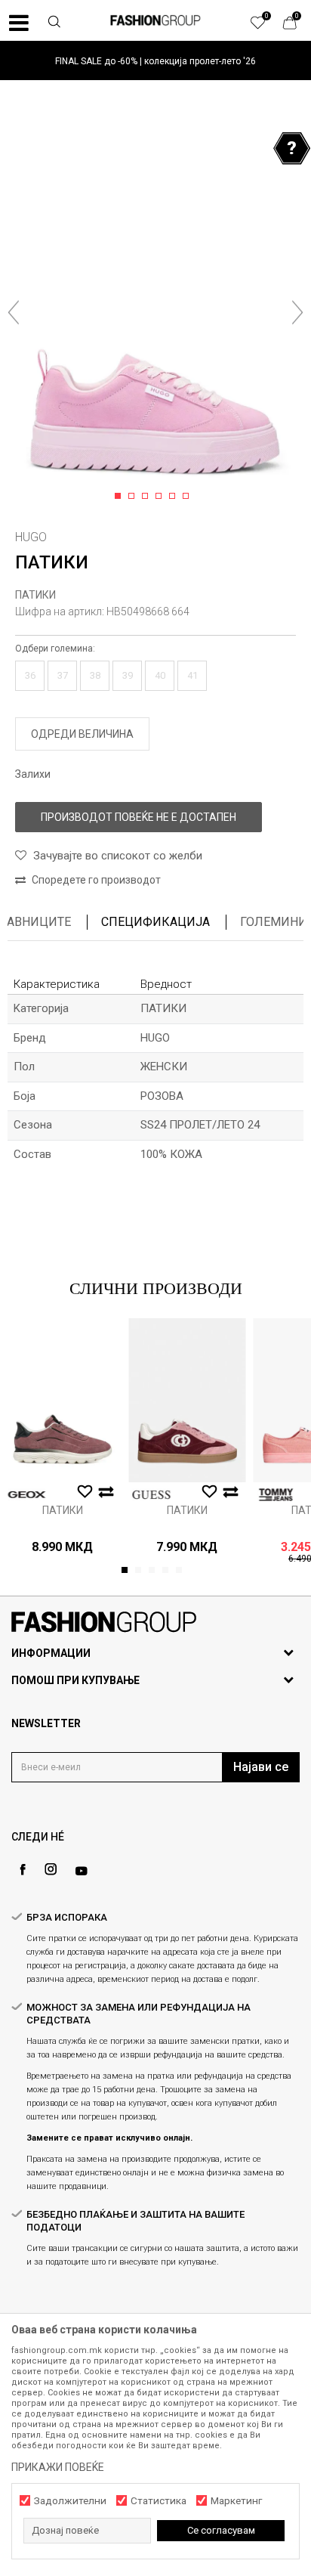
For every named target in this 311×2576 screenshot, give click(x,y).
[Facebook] (23, 1870)
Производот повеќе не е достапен (139, 817)
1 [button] (120, 497)
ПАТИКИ (35, 595)
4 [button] (161, 497)
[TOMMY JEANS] (276, 1495)
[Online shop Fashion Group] (155, 20)
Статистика (159, 2501)
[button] (54, 23)
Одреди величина (82, 734)
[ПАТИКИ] (62, 1400)
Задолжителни (70, 2501)
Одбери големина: (55, 649)
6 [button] (188, 497)
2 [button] (134, 497)
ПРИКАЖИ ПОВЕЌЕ (58, 2467)
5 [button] (175, 497)
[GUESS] (151, 1495)
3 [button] (148, 497)
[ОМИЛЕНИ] (266, 26)
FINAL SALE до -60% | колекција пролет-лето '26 (155, 61)
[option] (155, 61)
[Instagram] (51, 1869)
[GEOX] (26, 1495)
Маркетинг (236, 2501)
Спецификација (155, 922)
